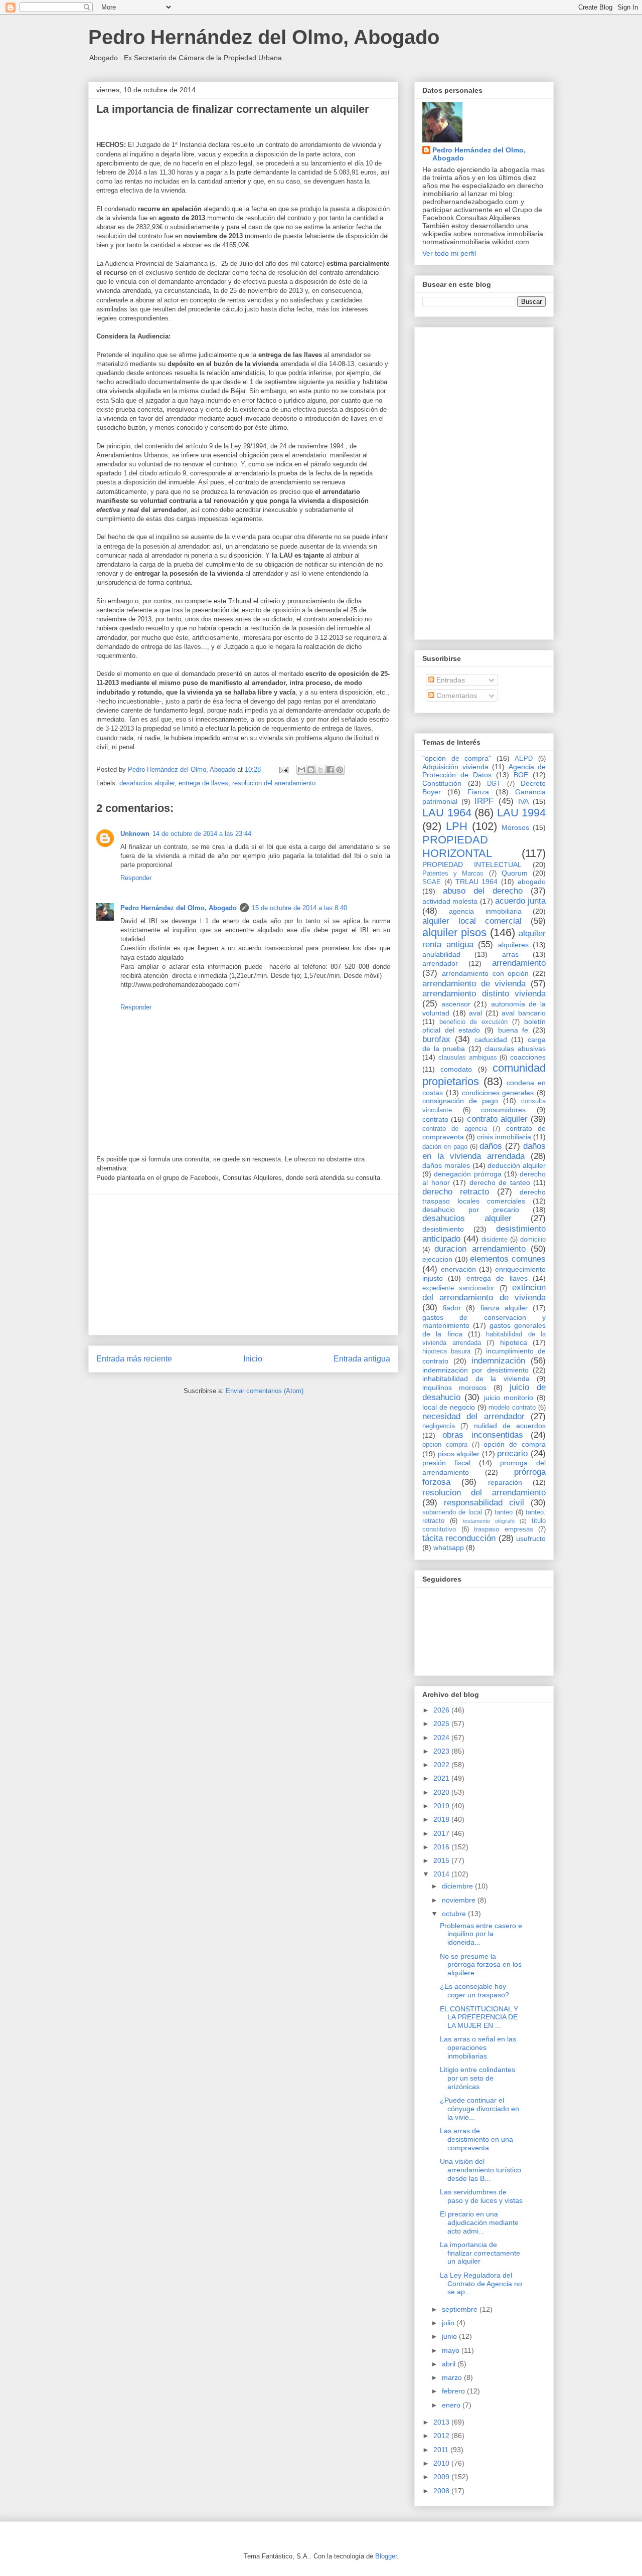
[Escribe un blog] (311, 770)
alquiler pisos (454, 932)
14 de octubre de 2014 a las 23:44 (202, 834)
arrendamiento (519, 963)
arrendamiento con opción (486, 973)
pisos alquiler (459, 1454)
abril (450, 2364)
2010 (442, 2463)
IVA (523, 801)
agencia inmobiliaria (485, 911)
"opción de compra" (457, 758)
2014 (442, 1874)
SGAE (432, 882)
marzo (453, 2377)
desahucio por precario (471, 1210)
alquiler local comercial (472, 921)
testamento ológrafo (489, 1521)
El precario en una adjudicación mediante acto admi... (479, 2222)
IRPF (484, 801)
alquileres (513, 945)
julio (449, 2323)
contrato (435, 1119)
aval (475, 1013)
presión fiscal (446, 1463)
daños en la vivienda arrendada (484, 1151)
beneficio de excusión (473, 1022)
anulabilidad (441, 954)
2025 (442, 1724)
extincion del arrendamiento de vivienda (484, 1293)
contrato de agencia (455, 1129)
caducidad (491, 1040)
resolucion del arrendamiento (274, 783)
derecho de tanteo (500, 1182)
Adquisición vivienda (455, 767)
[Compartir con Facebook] (330, 770)
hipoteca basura (446, 1351)
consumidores (503, 1110)
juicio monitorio (509, 1398)
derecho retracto (456, 1192)
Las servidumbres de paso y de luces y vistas (481, 2196)
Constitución (442, 783)
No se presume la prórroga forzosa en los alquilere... (481, 1965)
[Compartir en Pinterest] (340, 770)
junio (450, 2336)
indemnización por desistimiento (475, 1370)
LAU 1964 (447, 813)
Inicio (253, 1359)
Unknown (135, 834)
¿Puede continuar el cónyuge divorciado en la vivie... (479, 2109)
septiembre (461, 2309)
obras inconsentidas (483, 1435)
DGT (494, 784)
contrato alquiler (497, 1119)
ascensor (456, 1004)
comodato (456, 1069)
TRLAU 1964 (477, 882)
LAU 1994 (522, 813)
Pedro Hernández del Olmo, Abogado (264, 37)
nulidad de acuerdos (510, 1426)
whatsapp (449, 1548)
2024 (442, 1738)
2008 (442, 2491)
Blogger (386, 2556)
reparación (505, 1482)
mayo (452, 2350)
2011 (442, 2450)
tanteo (504, 1512)
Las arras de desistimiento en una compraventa (476, 2139)
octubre (455, 1914)
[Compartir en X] (320, 770)
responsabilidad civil (484, 1503)
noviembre (460, 1900)
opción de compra (515, 1444)
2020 (442, 1792)
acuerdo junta (520, 901)
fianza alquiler (504, 1308)
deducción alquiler (517, 1165)
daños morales (446, 1165)
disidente (495, 1240)
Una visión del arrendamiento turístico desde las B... (480, 2170)
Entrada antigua (362, 1359)
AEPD (524, 759)
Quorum (515, 873)
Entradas (450, 680)
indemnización (498, 1361)
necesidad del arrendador (473, 1416)
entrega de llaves (203, 783)
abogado (532, 882)
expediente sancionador (458, 1288)
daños (491, 1146)
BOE (521, 775)
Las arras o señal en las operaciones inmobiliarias (478, 2047)
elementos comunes (508, 1259)
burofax (436, 1039)
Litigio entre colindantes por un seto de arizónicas (477, 2078)
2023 (442, 1751)
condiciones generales (498, 1093)
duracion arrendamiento (480, 1249)
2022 (442, 1765)
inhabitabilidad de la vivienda (476, 1379)
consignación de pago (460, 1101)
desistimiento (443, 1229)
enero (452, 2405)
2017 (442, 1833)
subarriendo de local (452, 1512)
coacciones (528, 1057)
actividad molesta (450, 901)
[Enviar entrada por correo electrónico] (283, 769)
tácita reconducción (459, 1538)
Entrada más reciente (134, 1359)
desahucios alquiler (147, 783)
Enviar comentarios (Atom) (265, 1391)
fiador (452, 1308)
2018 (442, 1819)
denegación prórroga (467, 1174)
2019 (442, 1806)
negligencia (439, 1426)
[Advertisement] (243, 1265)
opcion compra (445, 1445)
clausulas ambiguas (468, 1058)
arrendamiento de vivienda (474, 984)
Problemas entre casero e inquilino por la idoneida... (481, 1934)
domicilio (533, 1240)
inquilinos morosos (454, 1388)
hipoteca (514, 1342)
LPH (457, 826)
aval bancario (524, 1013)
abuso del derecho (483, 891)
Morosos (515, 827)
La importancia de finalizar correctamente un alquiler (480, 2253)
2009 (442, 2477)
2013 (442, 2422)
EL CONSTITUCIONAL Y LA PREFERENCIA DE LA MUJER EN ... (479, 2017)
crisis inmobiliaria (504, 1137)
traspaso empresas (504, 1529)
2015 (442, 1860)
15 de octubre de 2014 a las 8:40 (299, 908)
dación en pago (445, 1147)
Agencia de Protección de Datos (484, 771)
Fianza (478, 792)
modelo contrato (512, 1408)
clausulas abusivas (515, 1049)
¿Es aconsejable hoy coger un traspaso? (474, 1991)
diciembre (458, 1886)
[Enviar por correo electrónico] (301, 770)
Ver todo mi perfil (449, 253)
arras (510, 954)
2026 (442, 1710)
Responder (136, 878)
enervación (458, 1269)
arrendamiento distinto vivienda (484, 994)
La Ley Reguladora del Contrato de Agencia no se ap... (481, 2284)
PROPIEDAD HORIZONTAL (457, 846)
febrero (454, 2391)
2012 (442, 2436)
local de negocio (449, 1407)
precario (512, 1453)
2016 (442, 1847)
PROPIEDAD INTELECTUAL (472, 865)
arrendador (440, 963)
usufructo (531, 1538)
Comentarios (456, 696)
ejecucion (437, 1259)
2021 (442, 1778)
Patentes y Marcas (453, 874)
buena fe (513, 1030)
